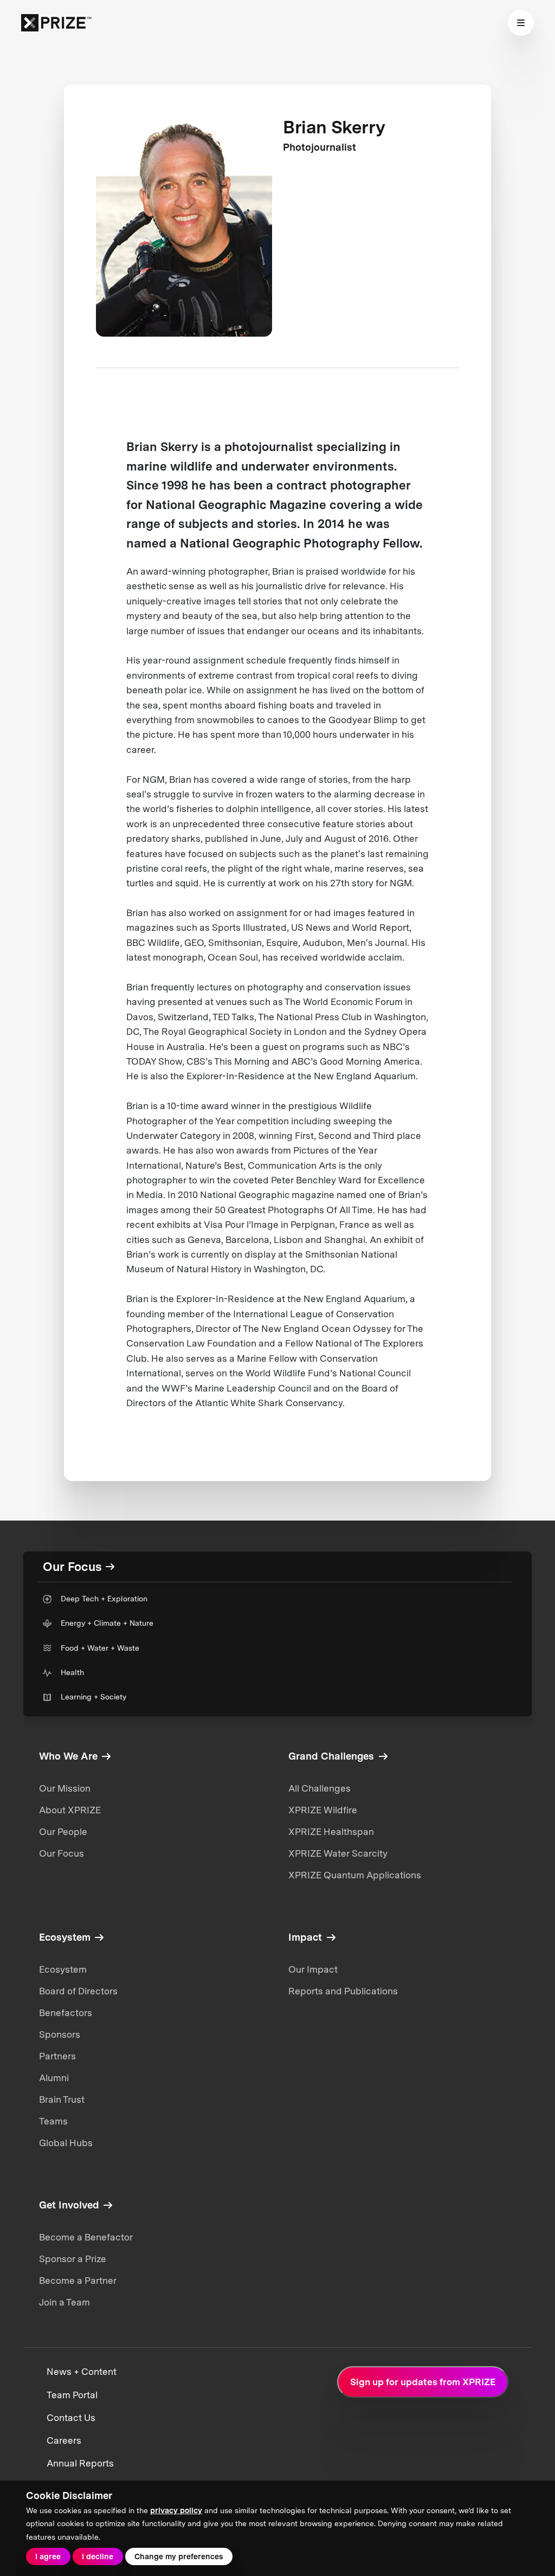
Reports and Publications (343, 1991)
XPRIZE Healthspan (331, 1832)
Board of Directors (78, 1991)
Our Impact (313, 1969)
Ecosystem (63, 1969)
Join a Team (64, 2302)
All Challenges (320, 1788)
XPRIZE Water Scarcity (338, 1853)
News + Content (82, 2372)
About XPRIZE (70, 1810)
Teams (53, 2121)
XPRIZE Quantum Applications (355, 1875)
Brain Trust (62, 2100)
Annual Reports (80, 2463)
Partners (57, 2056)
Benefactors (66, 2013)
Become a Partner (78, 2281)
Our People (63, 1832)
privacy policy (176, 2510)
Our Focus (62, 1853)
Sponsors (60, 2034)
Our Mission (65, 1788)
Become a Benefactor (86, 2237)
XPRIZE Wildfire (323, 1810)
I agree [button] (48, 2556)
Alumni (54, 2078)
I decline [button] (98, 2556)
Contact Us (71, 2418)
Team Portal (72, 2395)
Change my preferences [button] (179, 2556)
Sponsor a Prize (73, 2259)
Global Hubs (66, 2143)
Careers (64, 2440)
